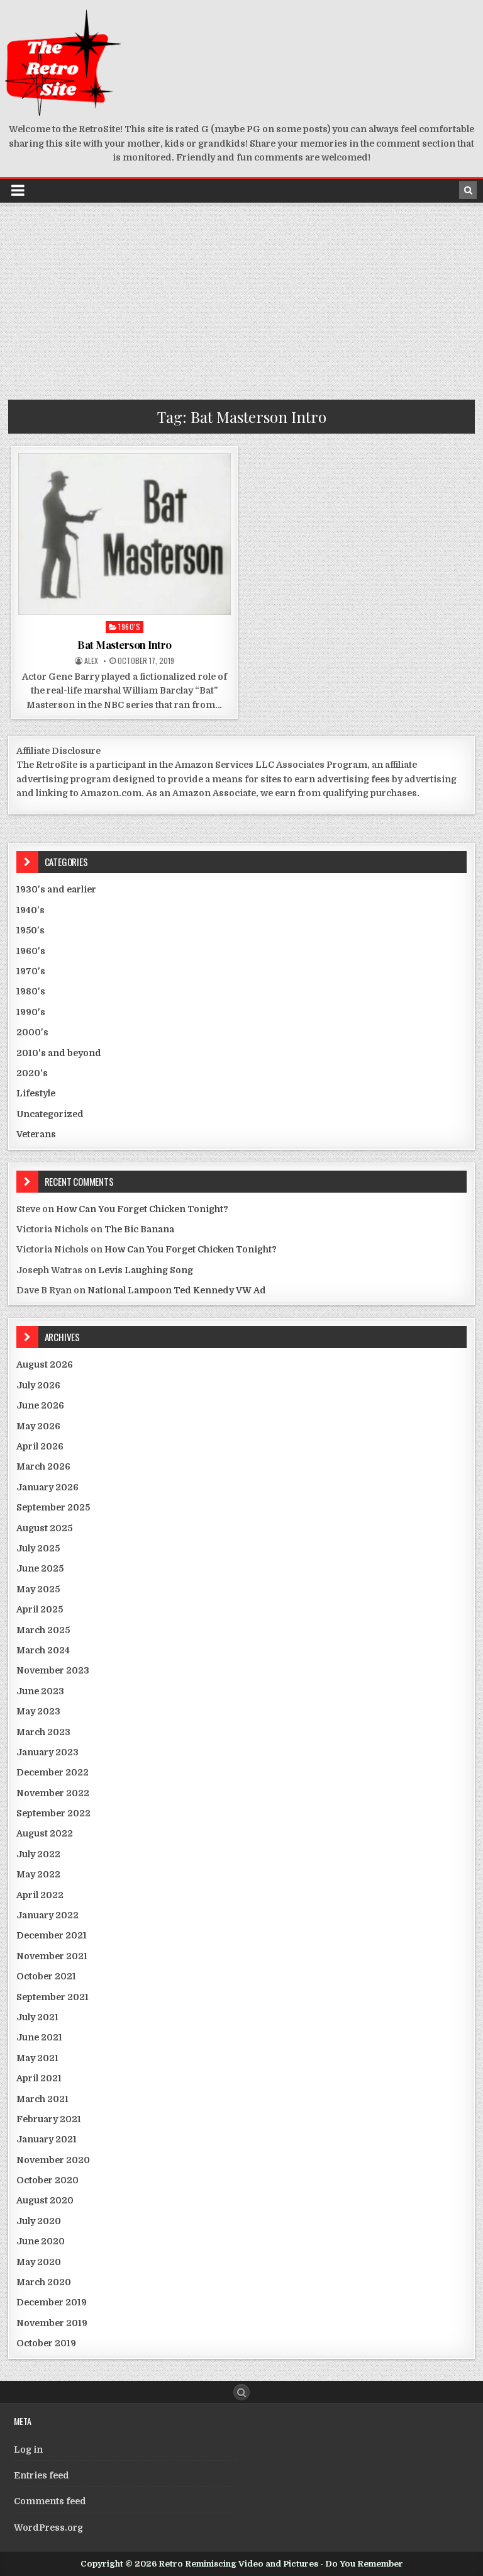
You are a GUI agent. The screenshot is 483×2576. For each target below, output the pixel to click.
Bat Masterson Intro (125, 644)
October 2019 (46, 2343)
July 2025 (38, 1548)
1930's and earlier (56, 889)
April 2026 (40, 1446)
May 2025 (38, 1589)
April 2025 (40, 1609)
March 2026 (43, 1466)
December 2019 (52, 2302)
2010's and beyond (59, 1053)
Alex (91, 661)
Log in (28, 2449)
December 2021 (52, 1935)
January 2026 (47, 1487)
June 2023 (40, 1691)
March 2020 (44, 2282)
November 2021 (52, 1956)
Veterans (36, 1134)
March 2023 (43, 1732)
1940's (31, 910)
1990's (31, 1012)
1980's (31, 991)
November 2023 (53, 1670)
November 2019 (52, 2323)
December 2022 (53, 1772)
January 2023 (47, 1752)
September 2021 (53, 1997)
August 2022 (45, 1833)
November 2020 (53, 2160)
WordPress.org (48, 2528)
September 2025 (53, 1507)
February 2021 (49, 2119)
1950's (31, 930)
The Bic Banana (139, 1229)
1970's (31, 971)
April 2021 (39, 2078)
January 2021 (47, 2139)
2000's (32, 1032)
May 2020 (39, 2262)
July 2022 (38, 1854)
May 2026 (38, 1426)
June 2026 (40, 1405)
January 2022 (47, 1915)
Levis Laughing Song (146, 1270)
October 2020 (47, 2180)
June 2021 (39, 2037)
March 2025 (43, 1630)
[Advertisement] (241, 299)
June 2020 (41, 2241)
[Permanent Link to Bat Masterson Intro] (125, 534)
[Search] (468, 190)
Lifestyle (36, 1093)
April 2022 (40, 1895)
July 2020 (39, 2221)
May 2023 (38, 1711)
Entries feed (42, 2475)
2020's (32, 1073)
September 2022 (53, 1813)
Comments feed (50, 2501)
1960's (129, 627)
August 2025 (44, 1528)
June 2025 (40, 1568)
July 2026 (38, 1385)
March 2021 (42, 2099)
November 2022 (53, 1793)
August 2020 (45, 2200)
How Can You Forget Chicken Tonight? (142, 1209)
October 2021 (46, 1976)
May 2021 (37, 2058)
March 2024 (43, 1650)
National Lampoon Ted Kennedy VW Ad (177, 1290)
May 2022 (38, 1874)
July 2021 (37, 2017)
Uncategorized (50, 1114)
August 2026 (45, 1364)
